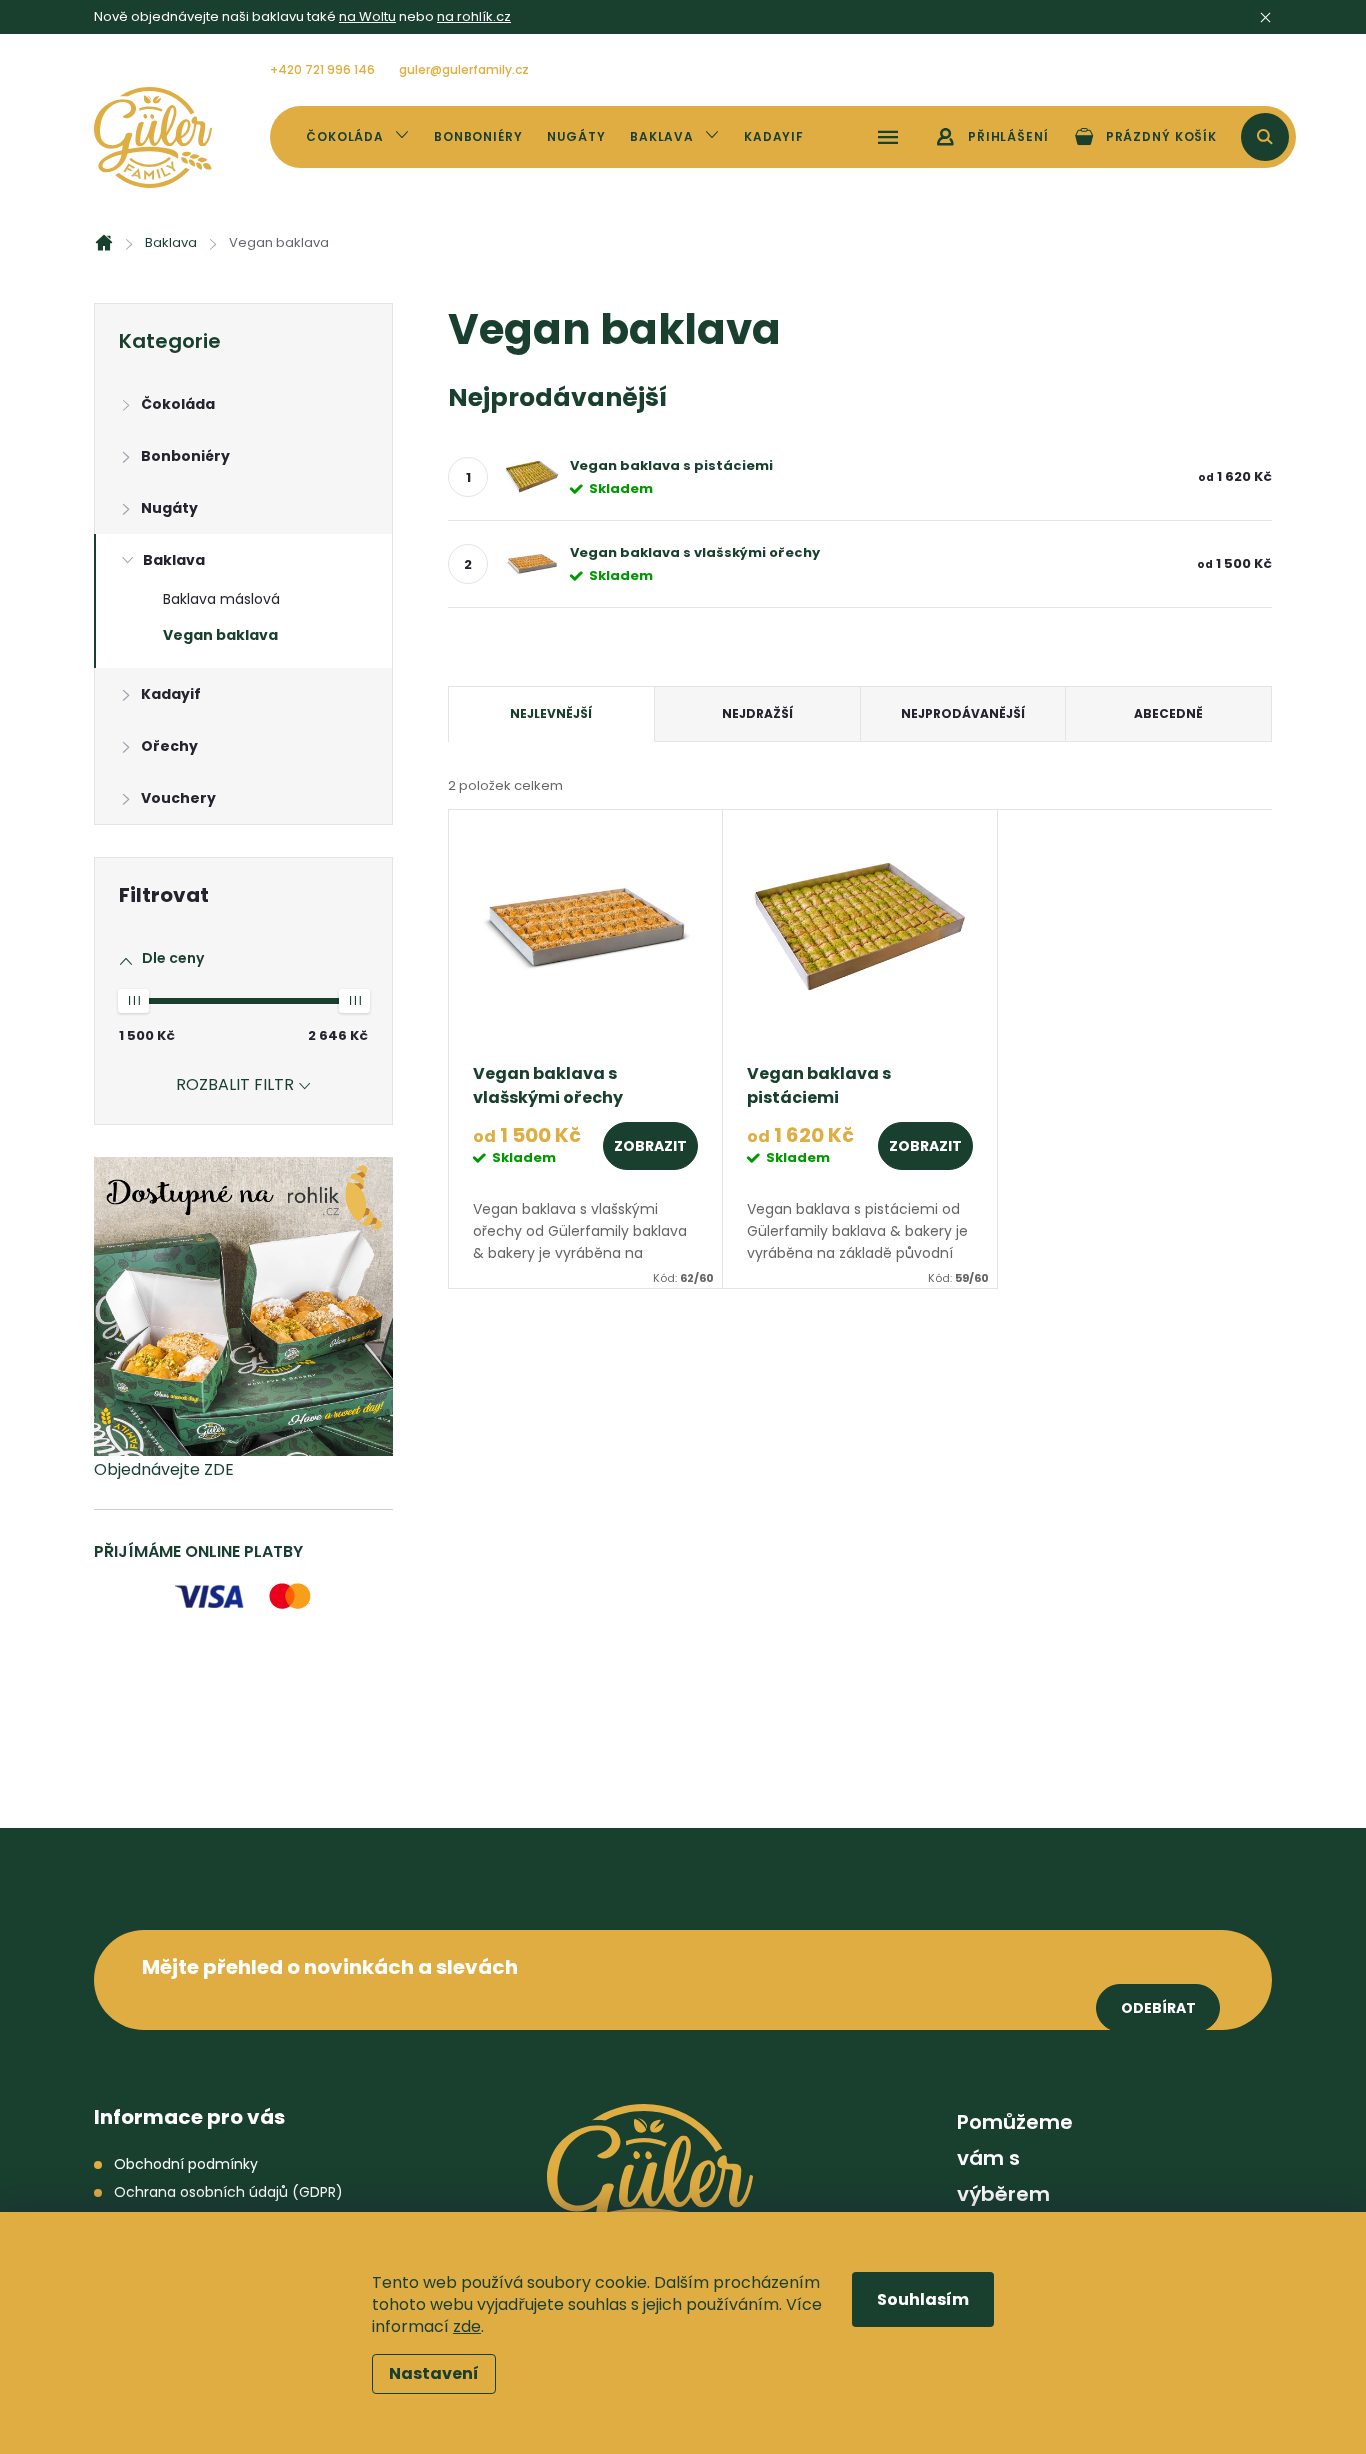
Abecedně (1168, 713)
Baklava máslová (221, 599)
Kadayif (171, 694)
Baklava (174, 560)
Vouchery (178, 798)
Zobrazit (650, 1146)
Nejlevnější (551, 713)
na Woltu (367, 16)
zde (467, 2326)
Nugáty (169, 508)
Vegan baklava (220, 635)
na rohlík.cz (474, 16)
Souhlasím (923, 2299)
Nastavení (434, 2373)
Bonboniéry (185, 456)
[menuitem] (358, 137)
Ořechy (169, 746)
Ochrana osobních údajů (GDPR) (228, 2192)
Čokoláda (178, 404)
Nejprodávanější (963, 713)
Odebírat (1158, 2008)
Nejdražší (757, 713)
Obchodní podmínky (186, 2164)
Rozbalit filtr (235, 1084)
